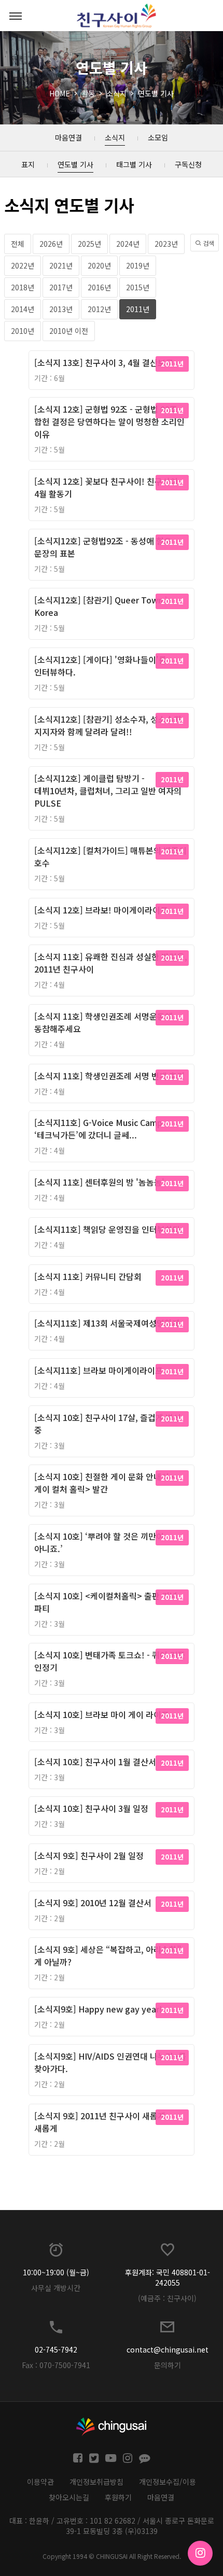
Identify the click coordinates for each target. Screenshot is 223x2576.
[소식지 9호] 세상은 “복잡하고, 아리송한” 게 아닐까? (108, 1955)
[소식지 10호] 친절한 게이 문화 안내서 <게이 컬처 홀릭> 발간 (105, 1483)
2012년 (99, 309)
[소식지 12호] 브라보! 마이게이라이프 (101, 910)
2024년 (128, 244)
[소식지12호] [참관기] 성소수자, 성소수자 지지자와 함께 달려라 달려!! (108, 725)
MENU (16, 16)
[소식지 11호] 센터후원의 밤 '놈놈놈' (99, 1182)
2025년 (89, 244)
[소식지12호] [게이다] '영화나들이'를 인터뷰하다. (100, 666)
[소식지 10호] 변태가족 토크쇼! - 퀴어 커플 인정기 (110, 1661)
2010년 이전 (69, 331)
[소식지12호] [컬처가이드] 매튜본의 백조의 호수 (110, 856)
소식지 (116, 93)
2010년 (23, 331)
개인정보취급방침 (96, 2482)
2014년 (23, 309)
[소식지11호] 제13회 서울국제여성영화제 (107, 1323)
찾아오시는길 (69, 2497)
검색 (208, 243)
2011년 (138, 309)
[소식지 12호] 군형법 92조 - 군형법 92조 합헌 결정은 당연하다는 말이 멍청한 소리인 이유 (109, 421)
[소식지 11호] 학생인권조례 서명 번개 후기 (109, 1076)
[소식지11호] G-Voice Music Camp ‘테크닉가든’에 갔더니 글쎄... (98, 1129)
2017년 (61, 287)
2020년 (99, 265)
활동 (88, 93)
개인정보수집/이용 (168, 2482)
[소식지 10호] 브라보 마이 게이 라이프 (102, 1714)
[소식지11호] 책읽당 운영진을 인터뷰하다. (109, 1229)
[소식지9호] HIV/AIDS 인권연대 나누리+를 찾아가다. (110, 2062)
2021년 (61, 265)
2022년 (23, 265)
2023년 (166, 244)
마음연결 (161, 2497)
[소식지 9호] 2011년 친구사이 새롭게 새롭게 (100, 2122)
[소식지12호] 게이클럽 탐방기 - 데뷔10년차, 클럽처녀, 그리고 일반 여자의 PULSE (108, 791)
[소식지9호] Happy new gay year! (98, 2009)
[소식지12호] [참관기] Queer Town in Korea (103, 606)
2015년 (138, 287)
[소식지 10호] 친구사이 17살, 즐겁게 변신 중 (108, 1424)
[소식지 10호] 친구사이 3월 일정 (91, 1808)
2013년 (61, 309)
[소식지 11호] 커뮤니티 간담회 (88, 1276)
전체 (18, 244)
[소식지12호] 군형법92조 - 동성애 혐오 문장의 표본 (103, 547)
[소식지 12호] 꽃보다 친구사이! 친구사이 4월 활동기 (106, 487)
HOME (60, 93)
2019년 (138, 265)
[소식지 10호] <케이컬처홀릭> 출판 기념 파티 (106, 1602)
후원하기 (118, 2497)
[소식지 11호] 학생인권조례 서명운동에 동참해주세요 (103, 1022)
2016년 (99, 287)
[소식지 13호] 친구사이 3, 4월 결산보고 (104, 362)
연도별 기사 (156, 93)
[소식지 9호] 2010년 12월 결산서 (93, 1903)
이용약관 (40, 2482)
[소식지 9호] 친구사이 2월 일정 (89, 1855)
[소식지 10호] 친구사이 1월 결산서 (95, 1762)
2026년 (51, 244)
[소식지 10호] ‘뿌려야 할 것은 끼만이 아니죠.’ (99, 1542)
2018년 (23, 287)
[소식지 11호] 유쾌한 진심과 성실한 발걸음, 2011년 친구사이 (111, 963)
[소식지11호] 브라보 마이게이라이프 (99, 1370)
